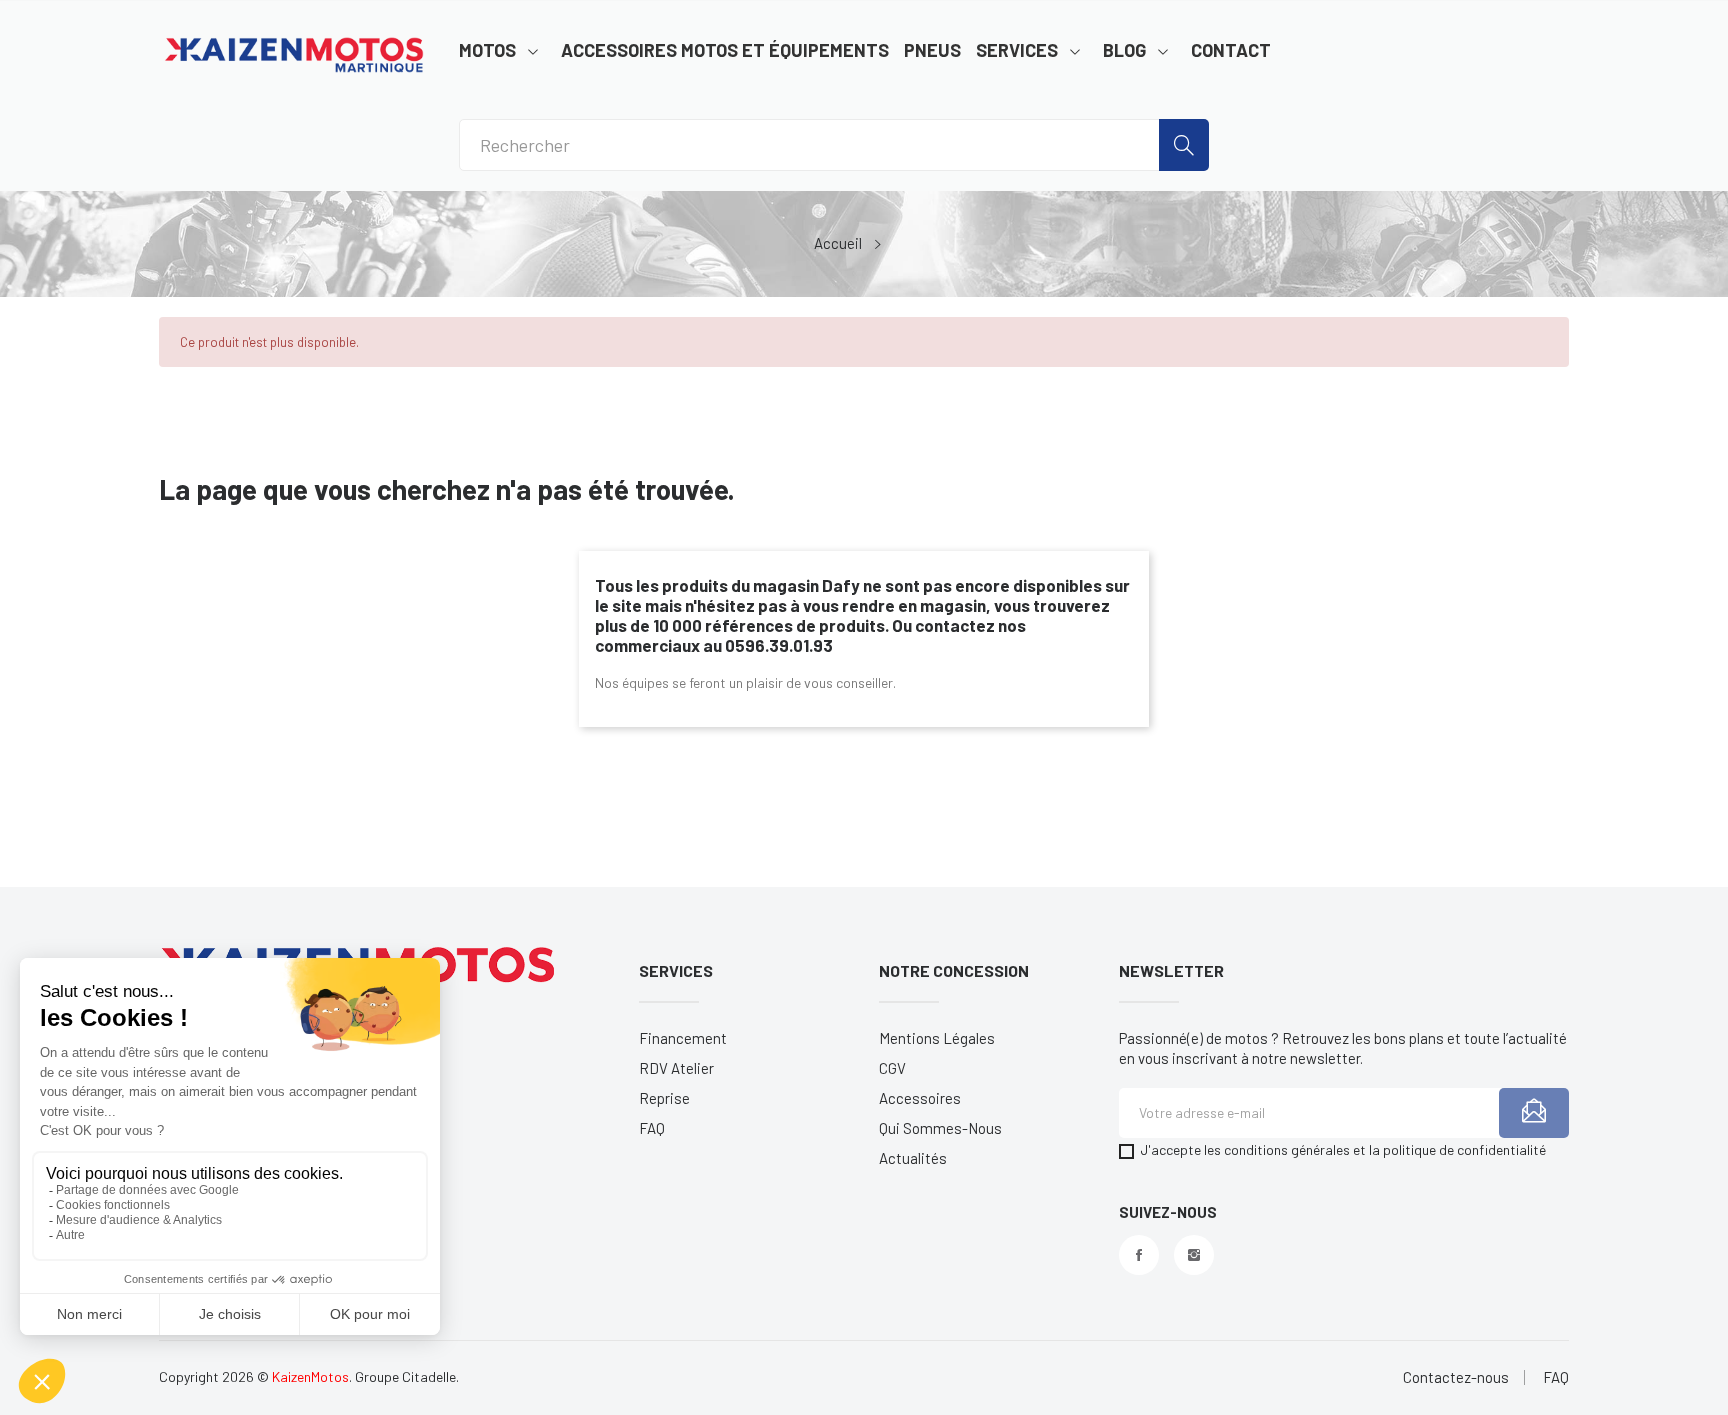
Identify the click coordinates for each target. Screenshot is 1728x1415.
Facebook (1139, 1255)
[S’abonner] (1534, 1113)
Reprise (664, 1098)
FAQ (652, 1128)
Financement (683, 1038)
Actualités (913, 1158)
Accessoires (920, 1098)
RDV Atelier (676, 1068)
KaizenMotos (310, 1376)
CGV (892, 1068)
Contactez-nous (1456, 1377)
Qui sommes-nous (940, 1128)
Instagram (1194, 1255)
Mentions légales (937, 1038)
